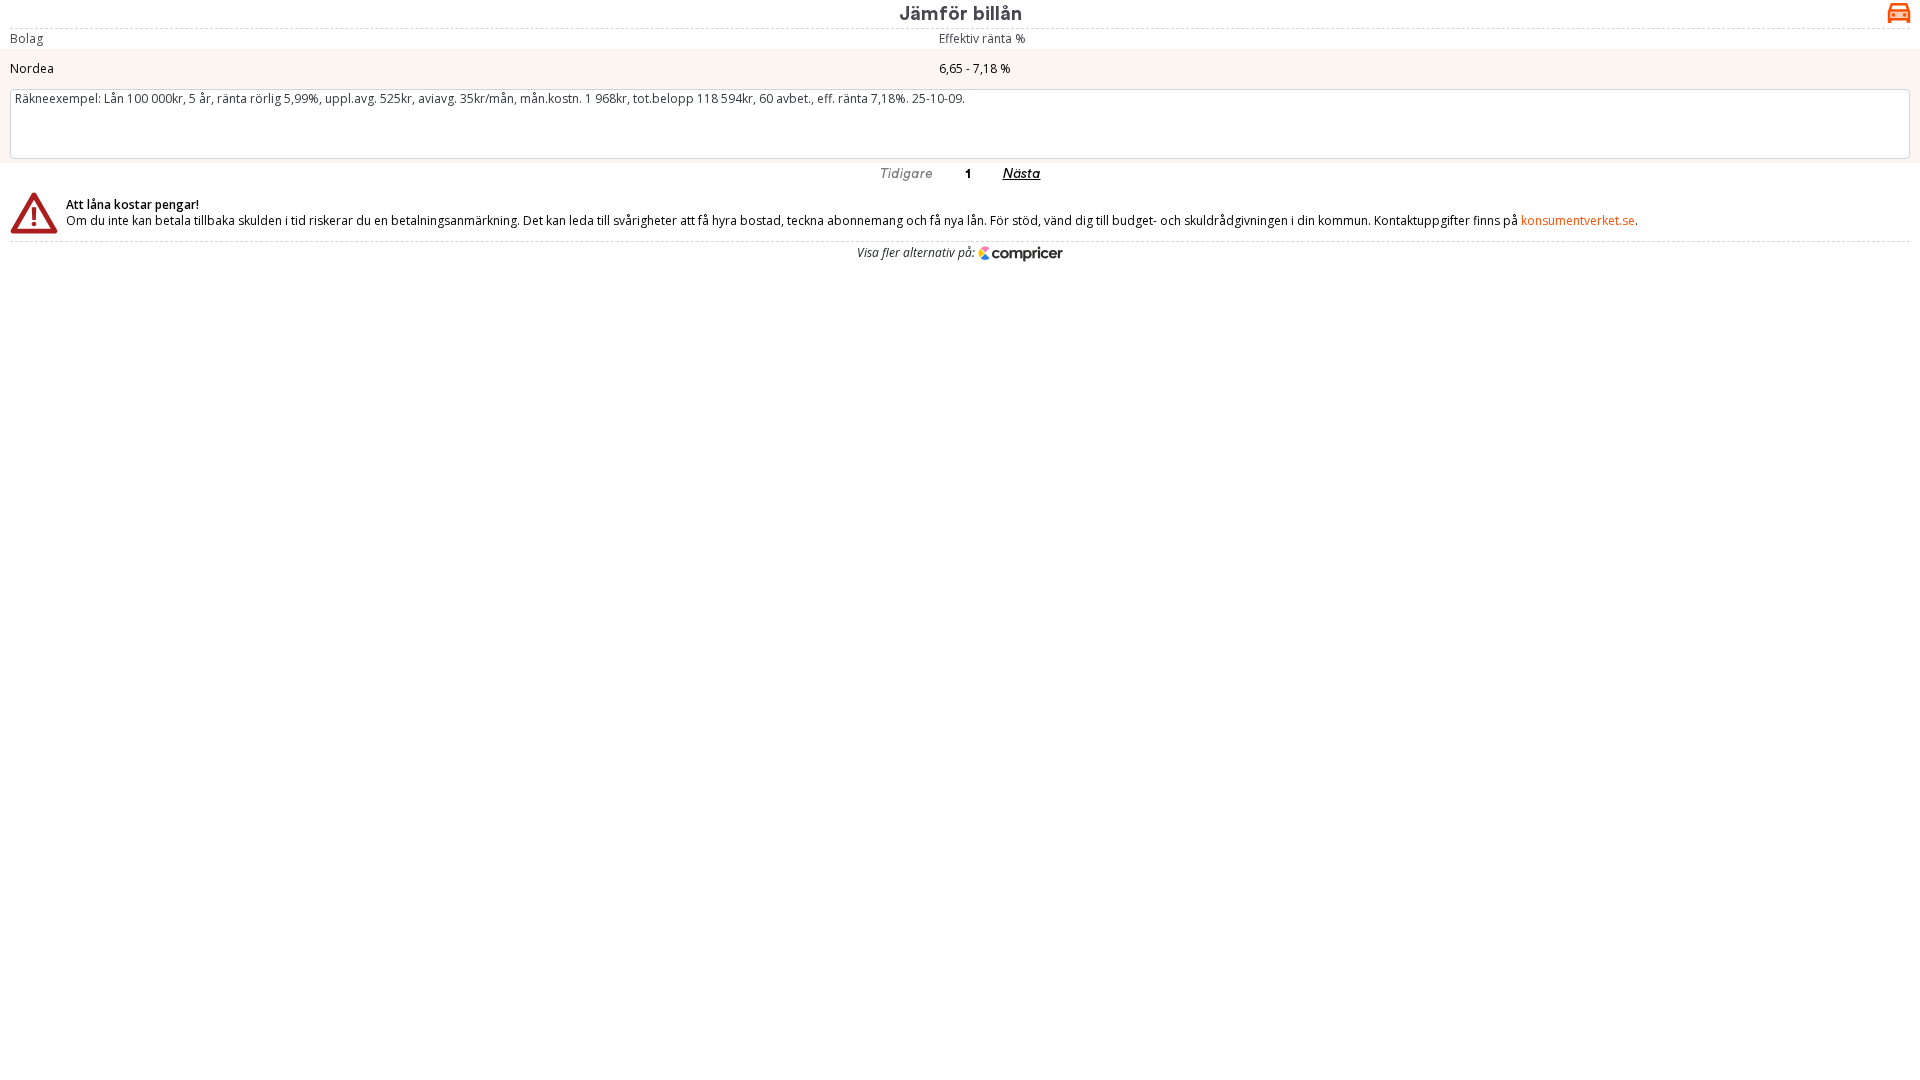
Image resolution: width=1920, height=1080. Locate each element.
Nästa (1022, 174)
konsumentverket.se (1578, 220)
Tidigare (906, 174)
